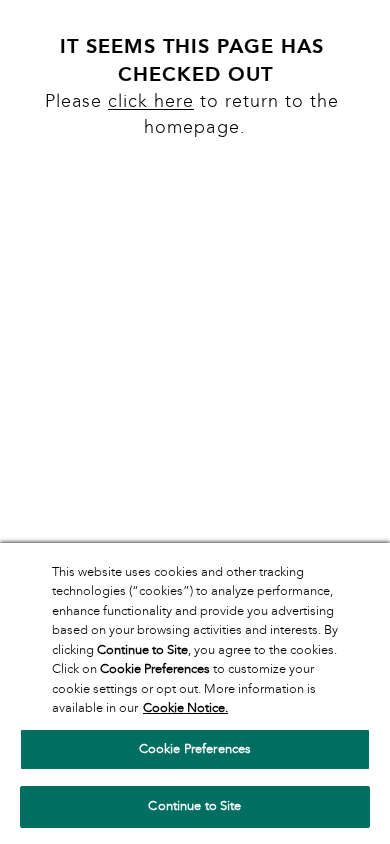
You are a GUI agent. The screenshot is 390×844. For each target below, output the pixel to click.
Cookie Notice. (185, 708)
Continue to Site (194, 806)
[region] (195, 693)
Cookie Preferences (195, 749)
